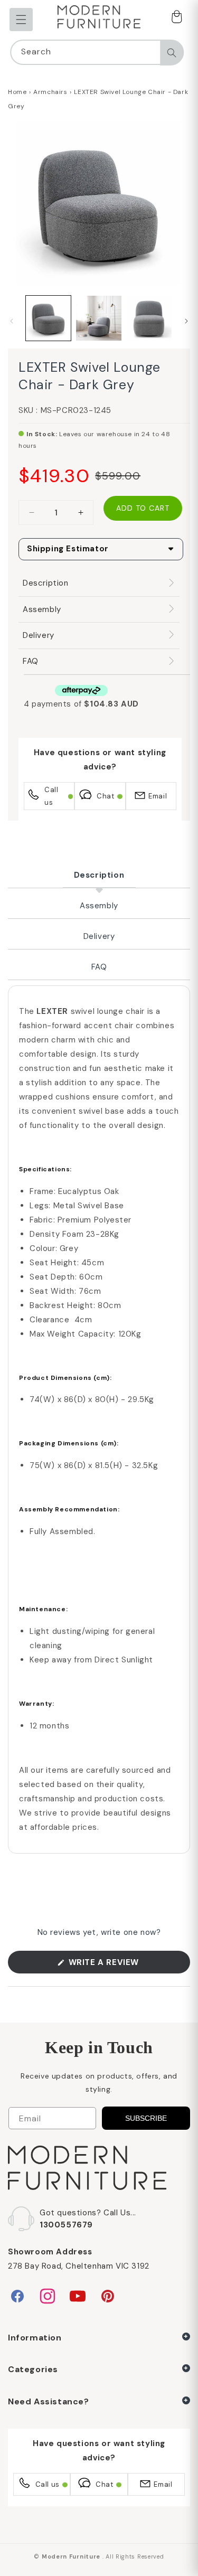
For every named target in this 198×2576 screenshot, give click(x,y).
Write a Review (123, 1965)
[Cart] (176, 18)
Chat (105, 796)
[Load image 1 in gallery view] (48, 318)
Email (158, 796)
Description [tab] (99, 875)
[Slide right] (186, 321)
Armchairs (50, 92)
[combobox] (97, 52)
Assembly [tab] (99, 906)
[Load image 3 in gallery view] (149, 318)
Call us (51, 796)
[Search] (172, 53)
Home (17, 92)
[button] (21, 20)
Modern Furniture (71, 2556)
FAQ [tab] (99, 967)
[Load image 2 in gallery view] (98, 318)
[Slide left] (12, 321)
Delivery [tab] (99, 936)
